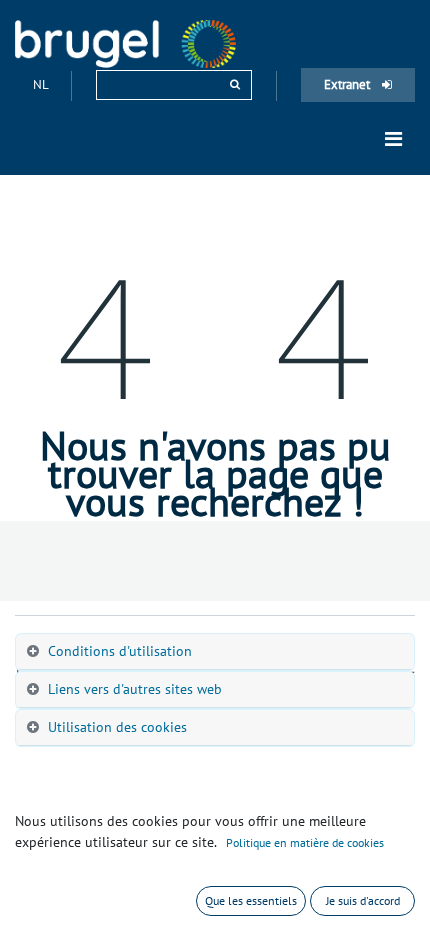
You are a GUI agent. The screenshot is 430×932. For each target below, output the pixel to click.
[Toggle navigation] (393, 139)
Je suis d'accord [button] (363, 900)
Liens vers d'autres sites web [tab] (135, 689)
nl (42, 84)
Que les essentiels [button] (251, 900)
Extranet (348, 84)
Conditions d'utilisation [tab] (120, 651)
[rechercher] (235, 84)
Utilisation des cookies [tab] (117, 727)
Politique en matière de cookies (305, 842)
